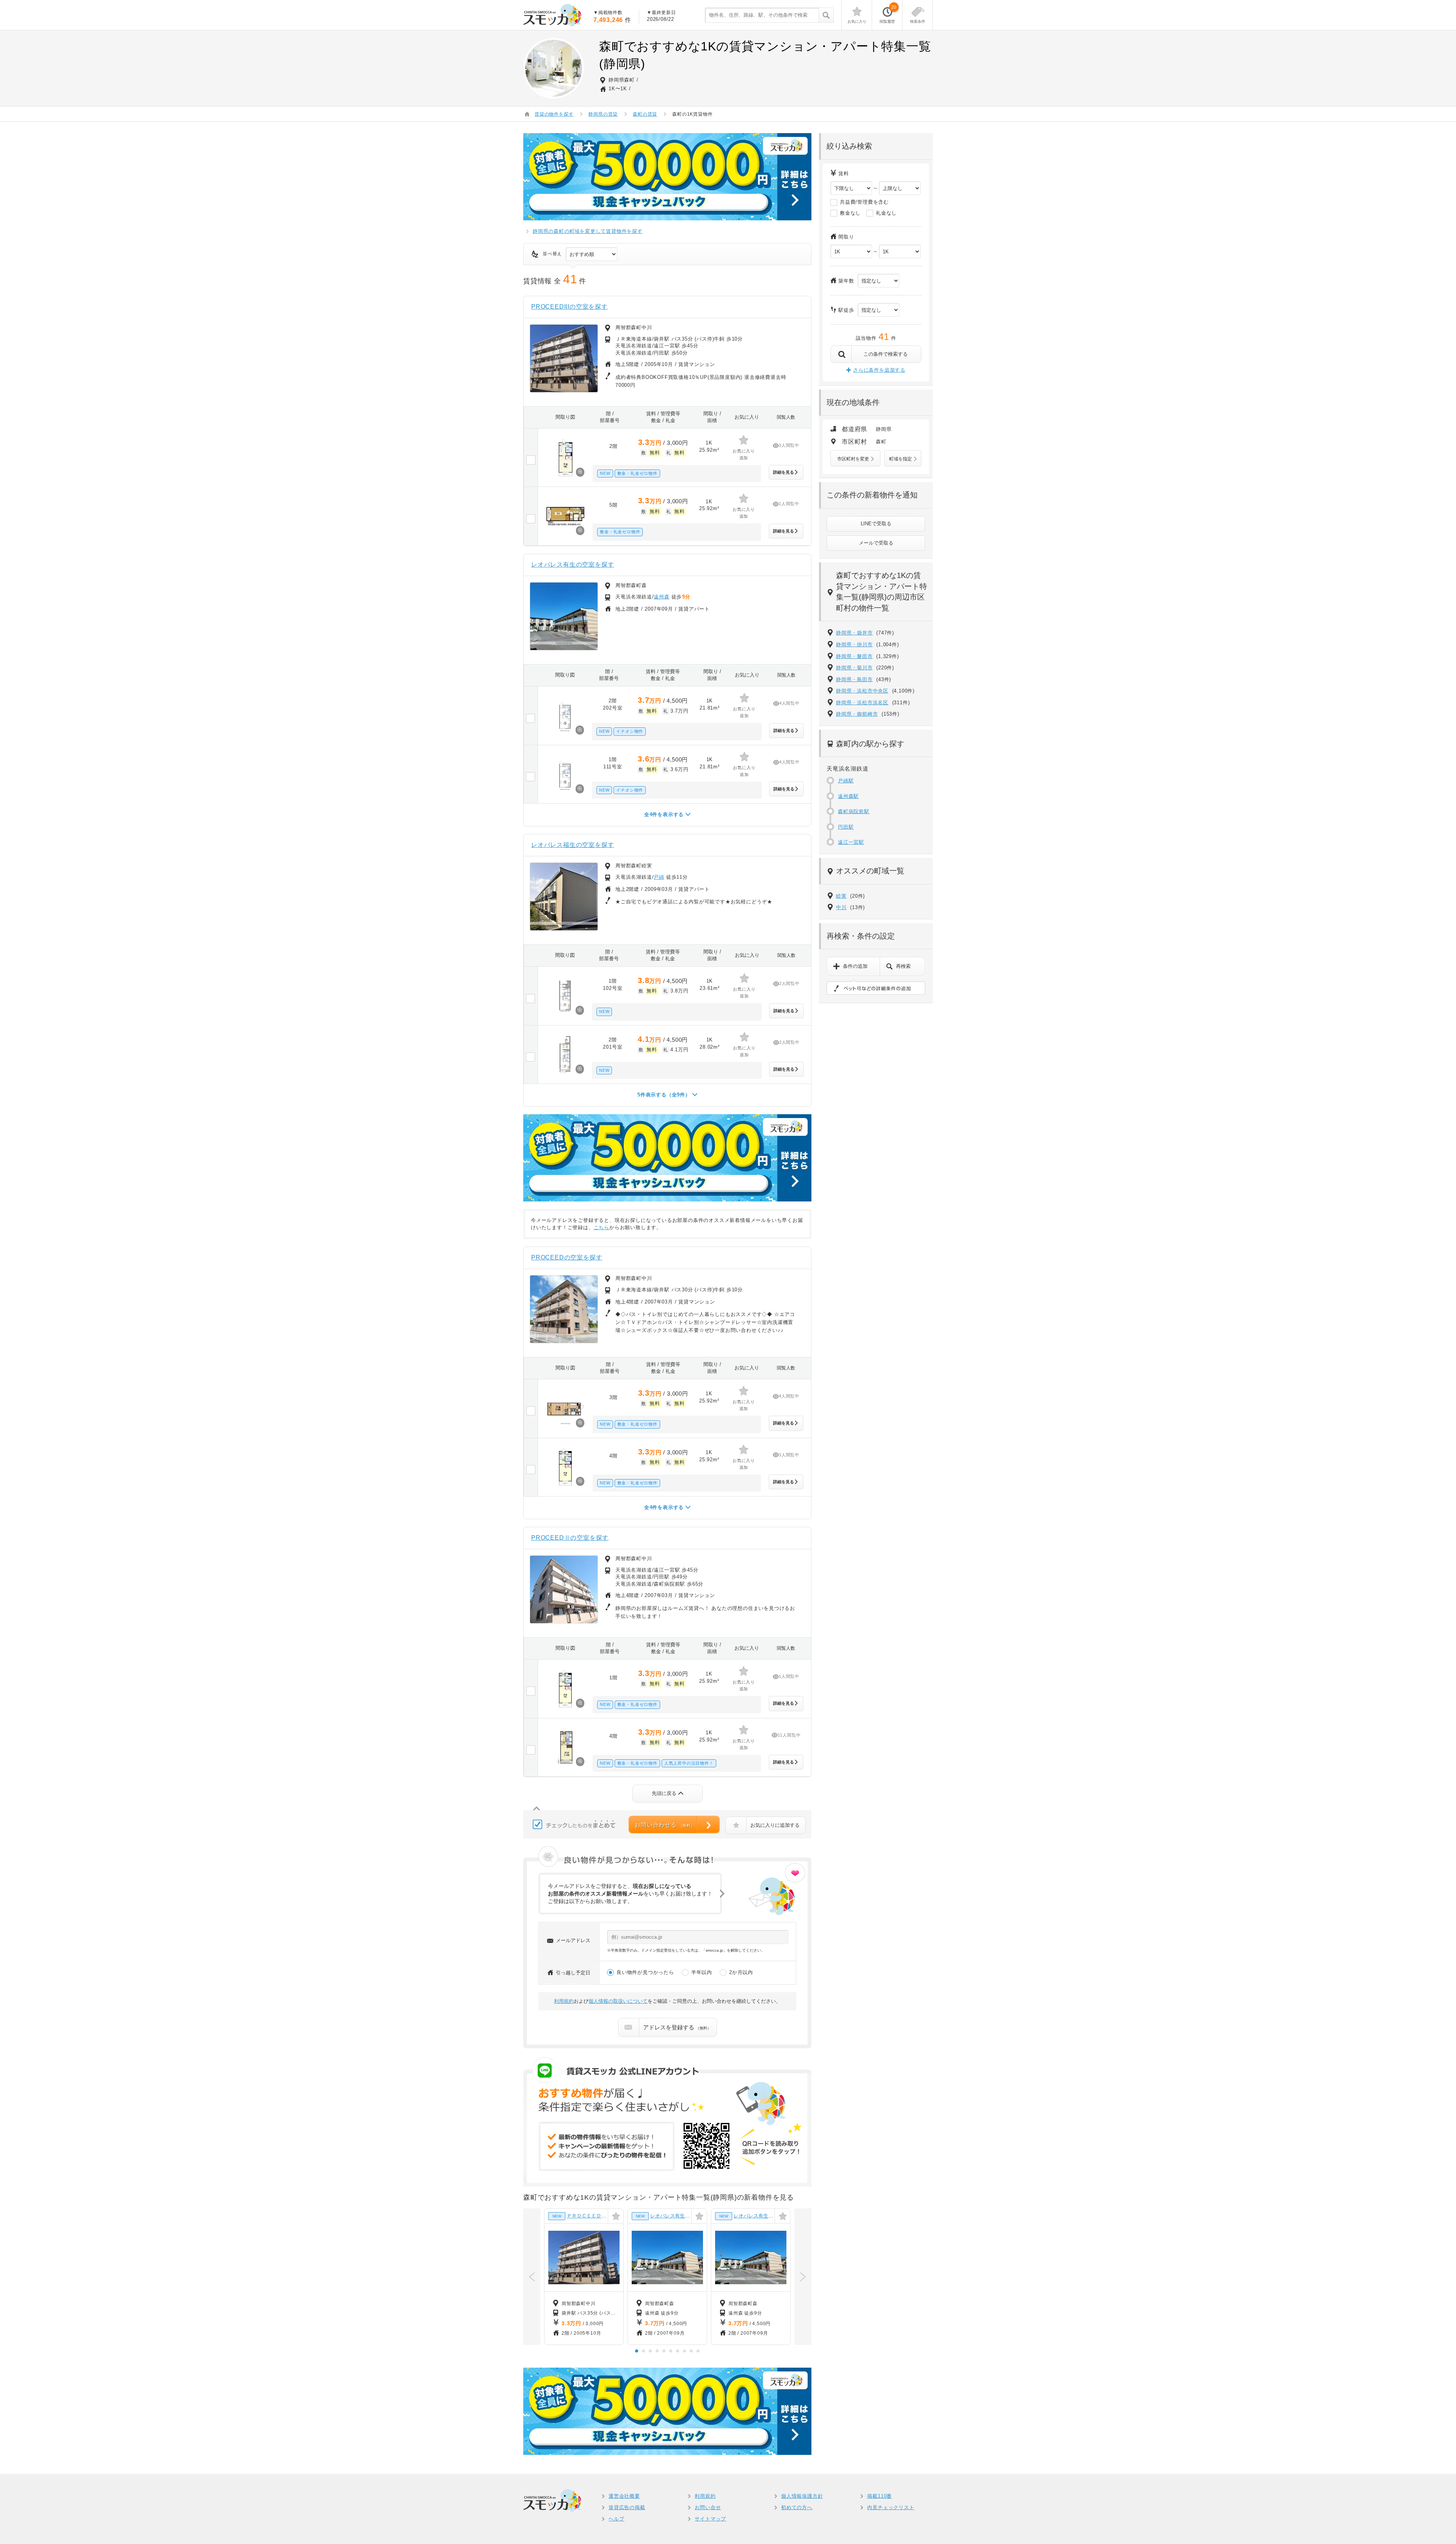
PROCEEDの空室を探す (567, 1257)
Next (803, 2277)
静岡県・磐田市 (854, 656)
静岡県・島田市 (854, 679)
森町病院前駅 (854, 811)
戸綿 (659, 877)
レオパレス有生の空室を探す (573, 565)
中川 (841, 907)
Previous (532, 2277)
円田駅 (846, 827)
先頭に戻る (664, 1793)
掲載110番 (879, 2496)
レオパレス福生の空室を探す (573, 845)
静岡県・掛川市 (854, 645)
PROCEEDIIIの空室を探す (570, 307)
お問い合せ (708, 2507)
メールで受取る (876, 543)
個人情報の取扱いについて (618, 2001)
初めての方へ (797, 2507)
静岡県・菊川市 (854, 668)
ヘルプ (616, 2519)
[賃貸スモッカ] (553, 15)
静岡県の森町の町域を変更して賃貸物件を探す (588, 231)
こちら (602, 1227)
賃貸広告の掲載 (627, 2507)
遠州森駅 (848, 796)
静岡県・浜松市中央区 (862, 691)
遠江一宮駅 (851, 842)
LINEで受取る (876, 524)
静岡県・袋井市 (854, 633)
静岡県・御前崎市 (857, 714)
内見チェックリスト (891, 2507)
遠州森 (661, 597)
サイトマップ (710, 2519)
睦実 (841, 896)
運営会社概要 (624, 2496)
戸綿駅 (846, 781)
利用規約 (564, 2001)
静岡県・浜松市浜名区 (862, 703)
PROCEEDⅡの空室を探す (570, 1538)
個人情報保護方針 (802, 2496)
